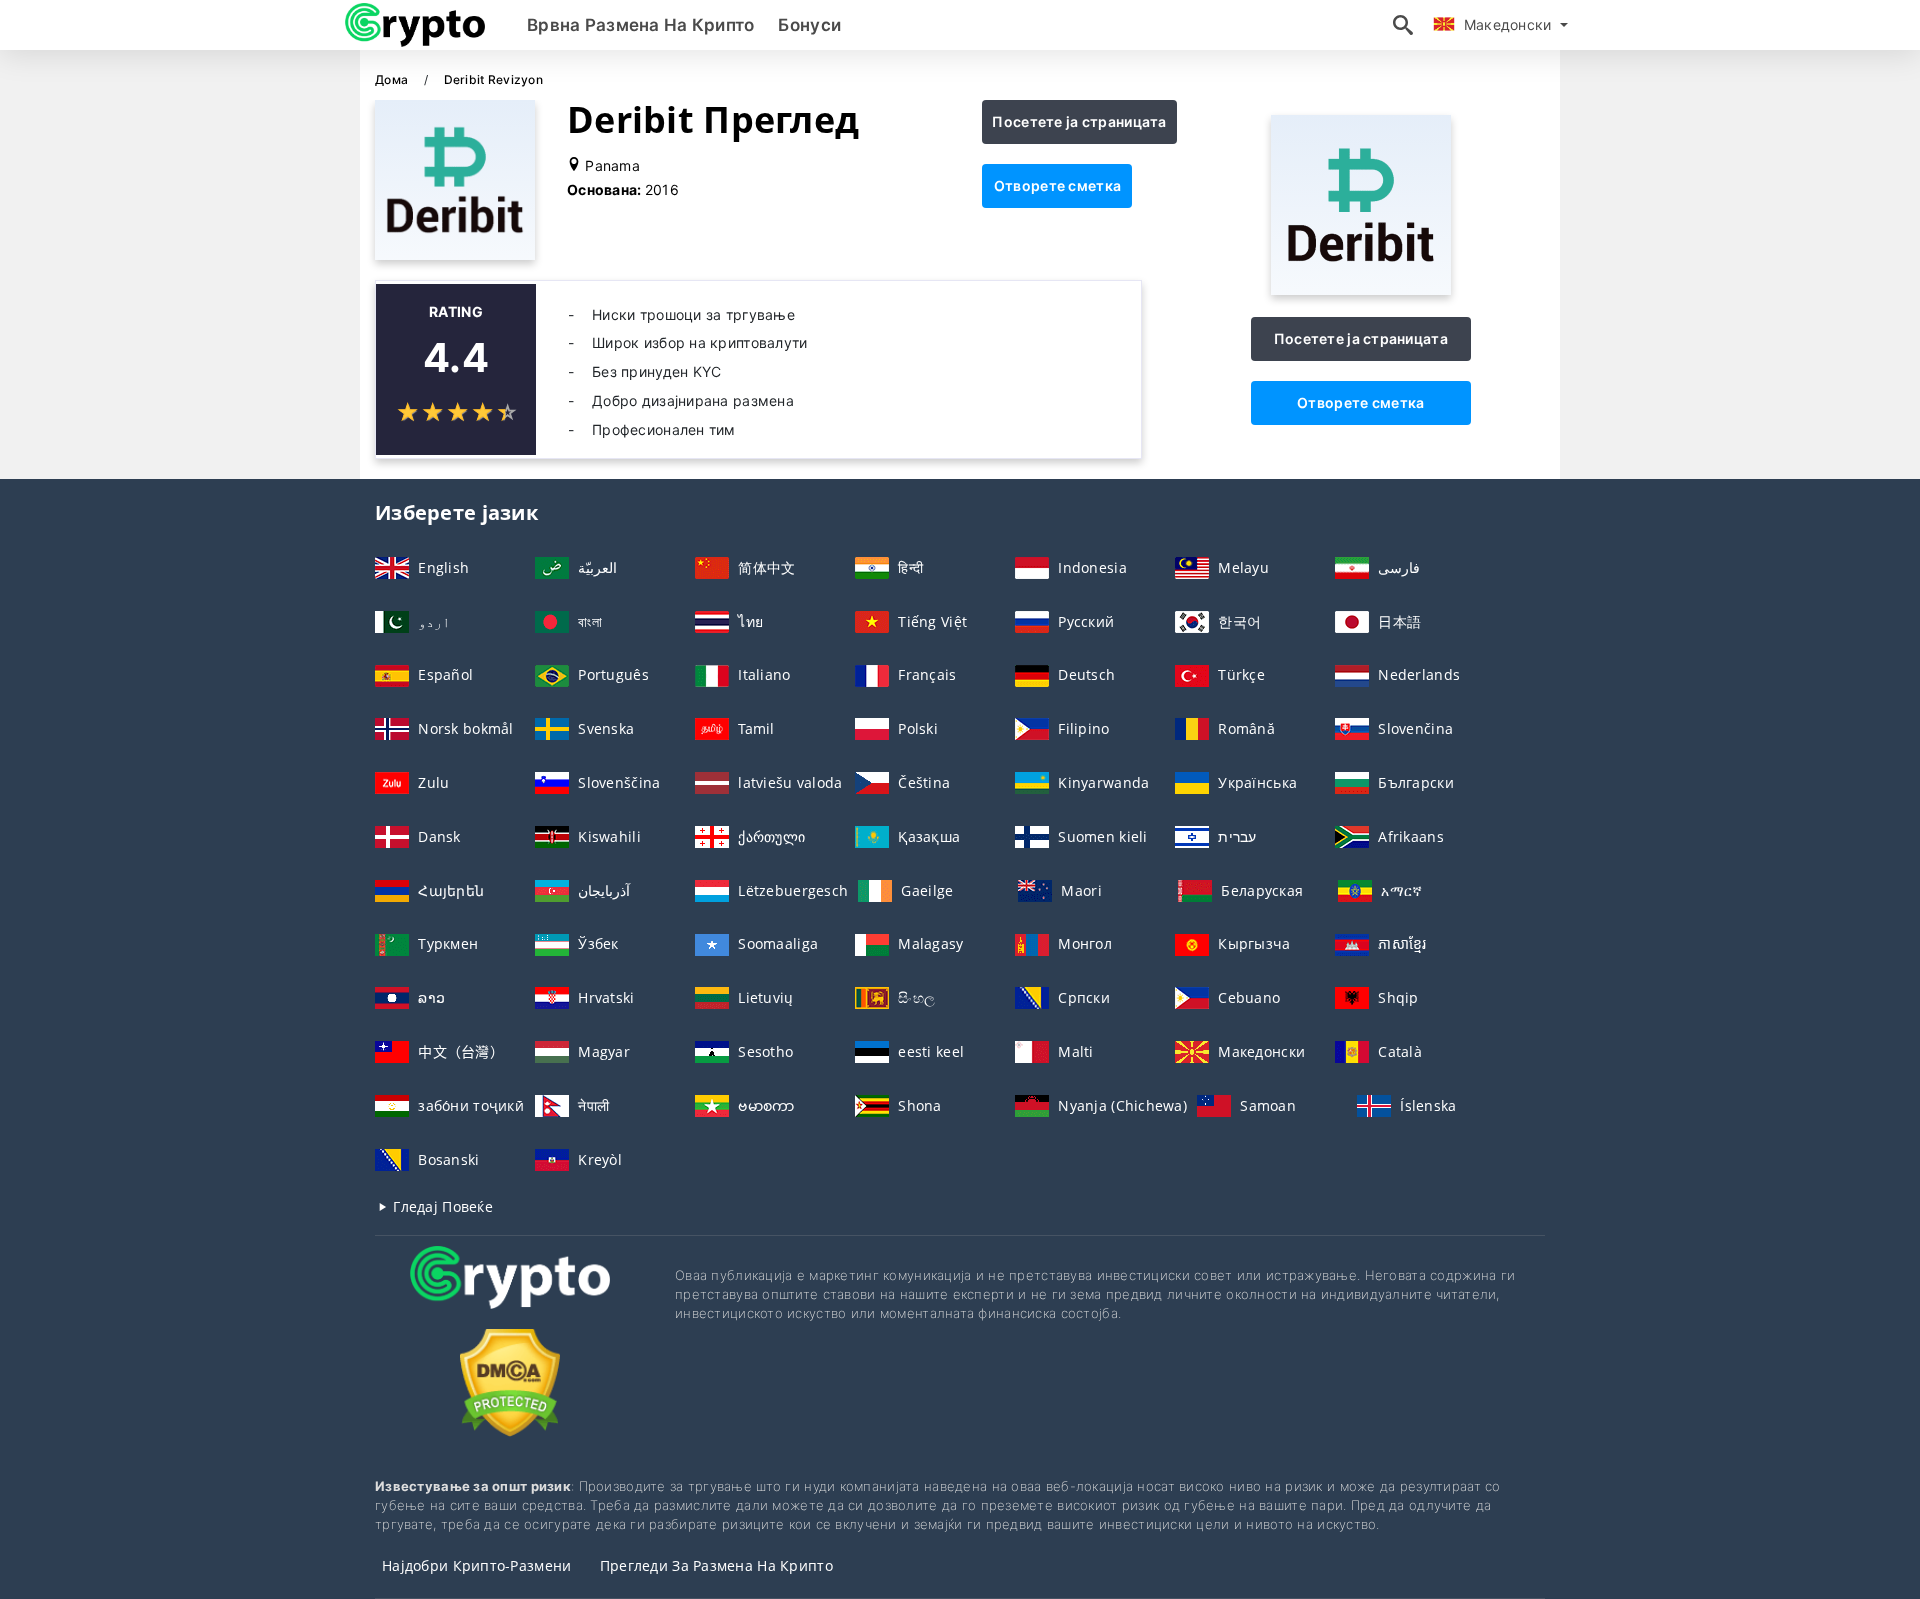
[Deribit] (1361, 289)
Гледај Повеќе (441, 1206)
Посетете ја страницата (1079, 121)
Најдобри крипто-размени (476, 1565)
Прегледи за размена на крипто (716, 1565)
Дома (393, 79)
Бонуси (809, 25)
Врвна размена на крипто (640, 25)
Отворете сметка (1057, 185)
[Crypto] (510, 1295)
